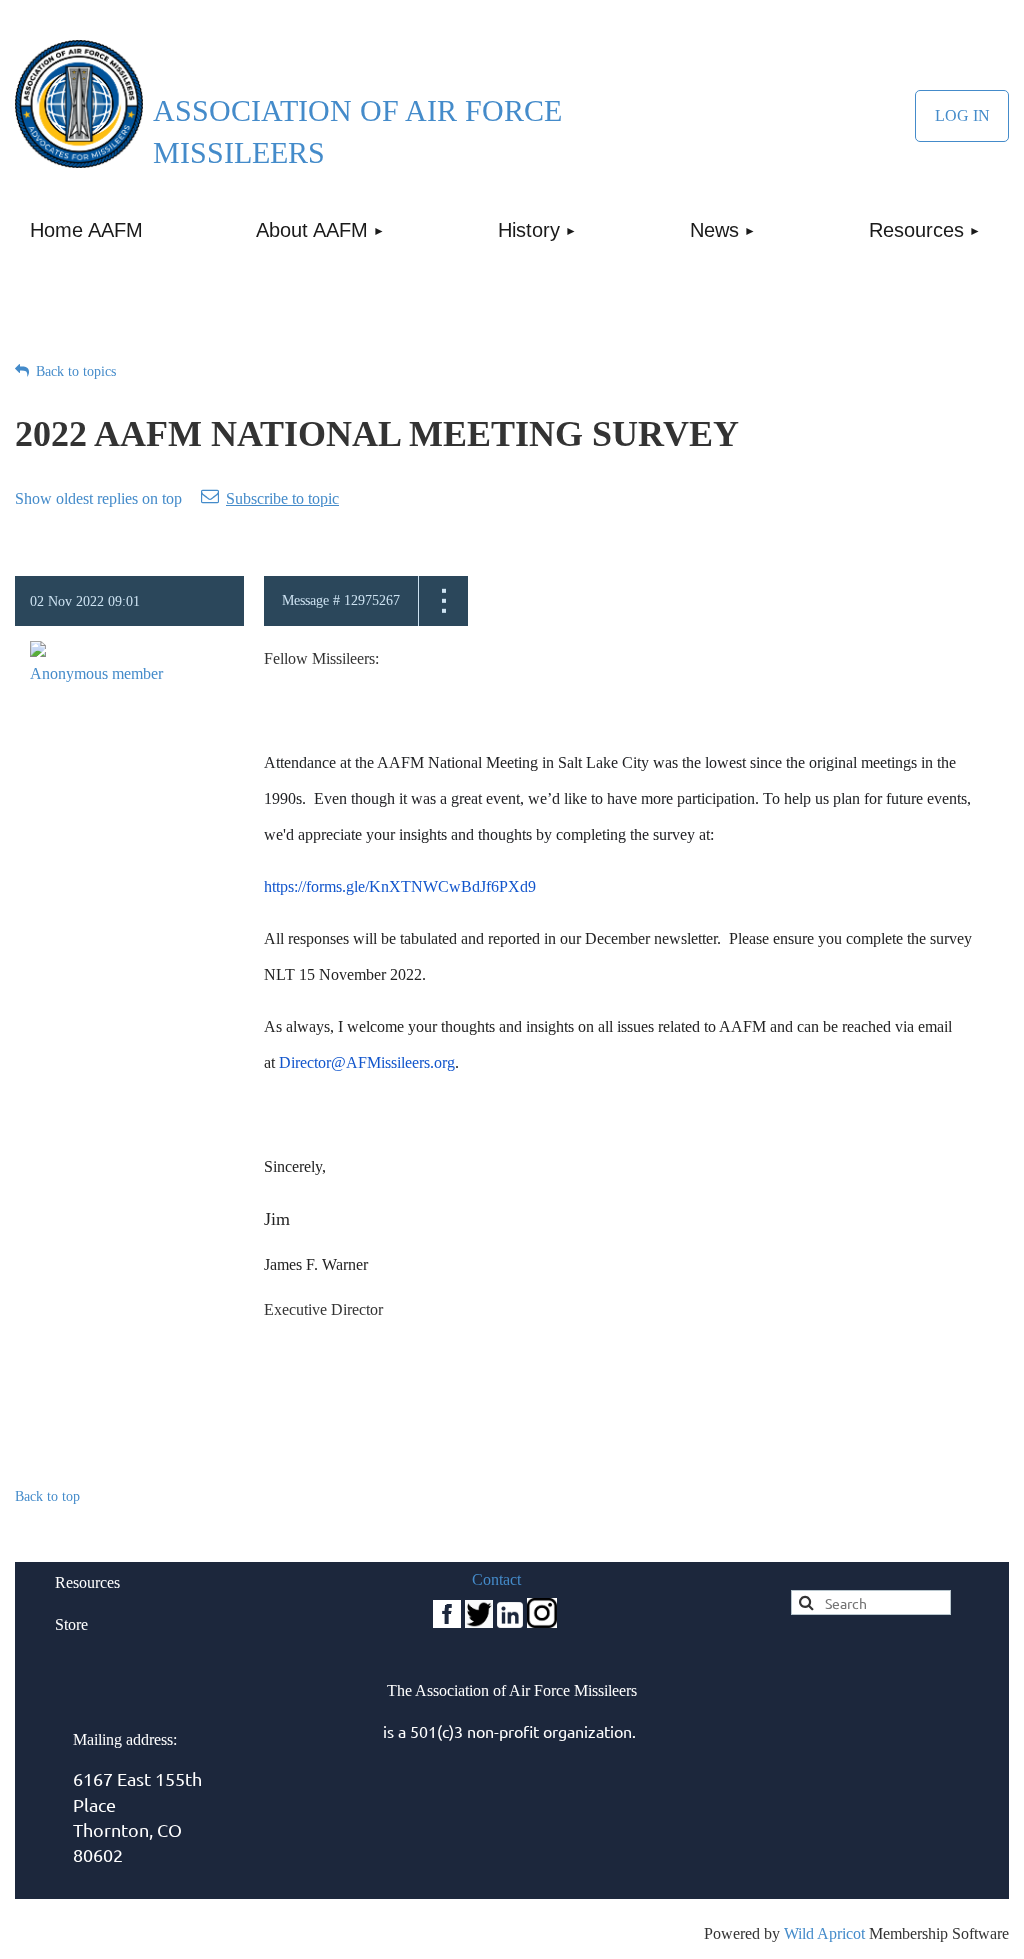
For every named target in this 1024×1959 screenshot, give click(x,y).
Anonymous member (96, 673)
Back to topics (76, 371)
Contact (496, 1579)
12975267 (372, 600)
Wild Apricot (824, 1933)
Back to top (47, 1496)
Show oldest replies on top (98, 498)
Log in (962, 116)
